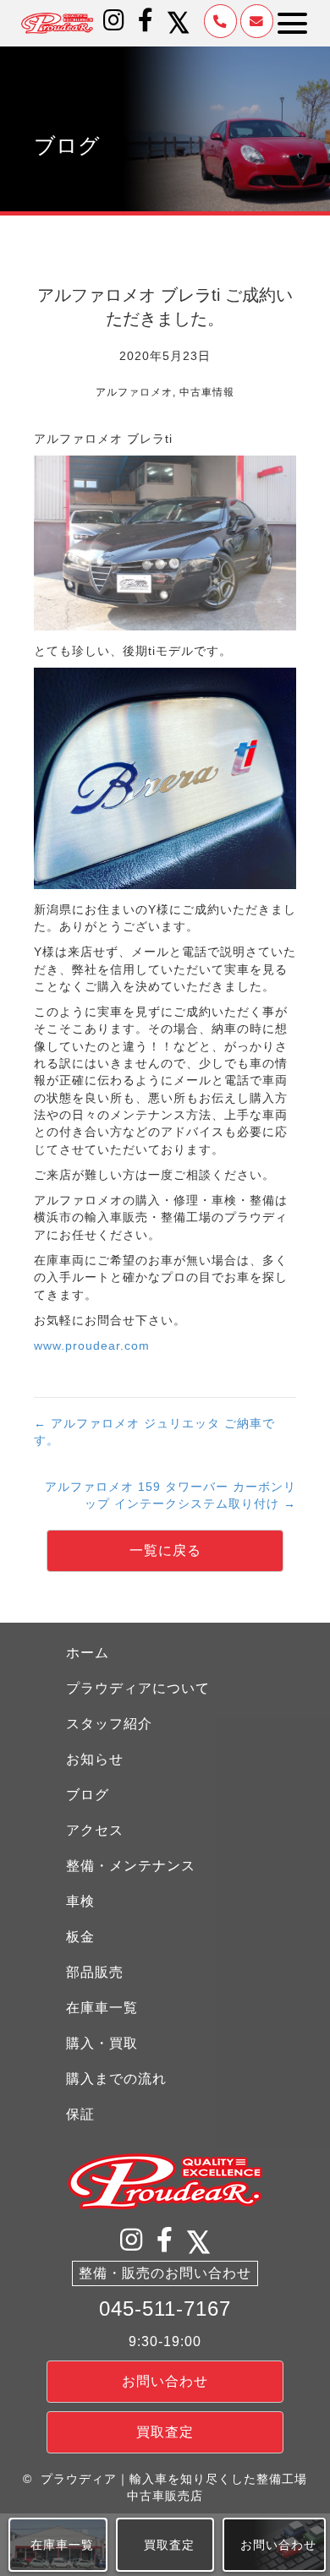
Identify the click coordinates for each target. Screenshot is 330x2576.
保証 (80, 2114)
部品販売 (95, 1972)
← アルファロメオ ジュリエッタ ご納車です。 (154, 1432)
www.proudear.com (92, 1345)
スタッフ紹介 (109, 1724)
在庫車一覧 (102, 2008)
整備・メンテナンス (131, 1866)
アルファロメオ (134, 392)
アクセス (95, 1830)
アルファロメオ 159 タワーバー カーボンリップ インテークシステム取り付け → (170, 1495)
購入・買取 (102, 2043)
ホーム (88, 1653)
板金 (80, 1937)
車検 (80, 1901)
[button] (114, 20)
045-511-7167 (165, 2309)
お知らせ (95, 1759)
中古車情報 (207, 392)
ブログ (88, 1795)
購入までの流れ (116, 2079)
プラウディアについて (138, 1688)
